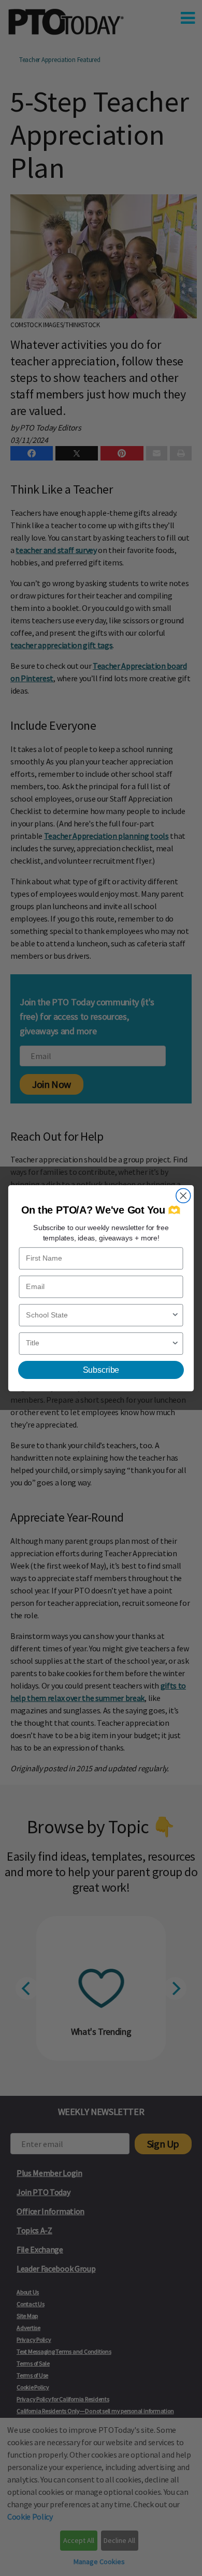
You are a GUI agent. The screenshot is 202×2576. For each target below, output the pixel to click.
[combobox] (98, 1315)
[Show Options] (175, 1315)
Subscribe (101, 1370)
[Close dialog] (183, 1195)
